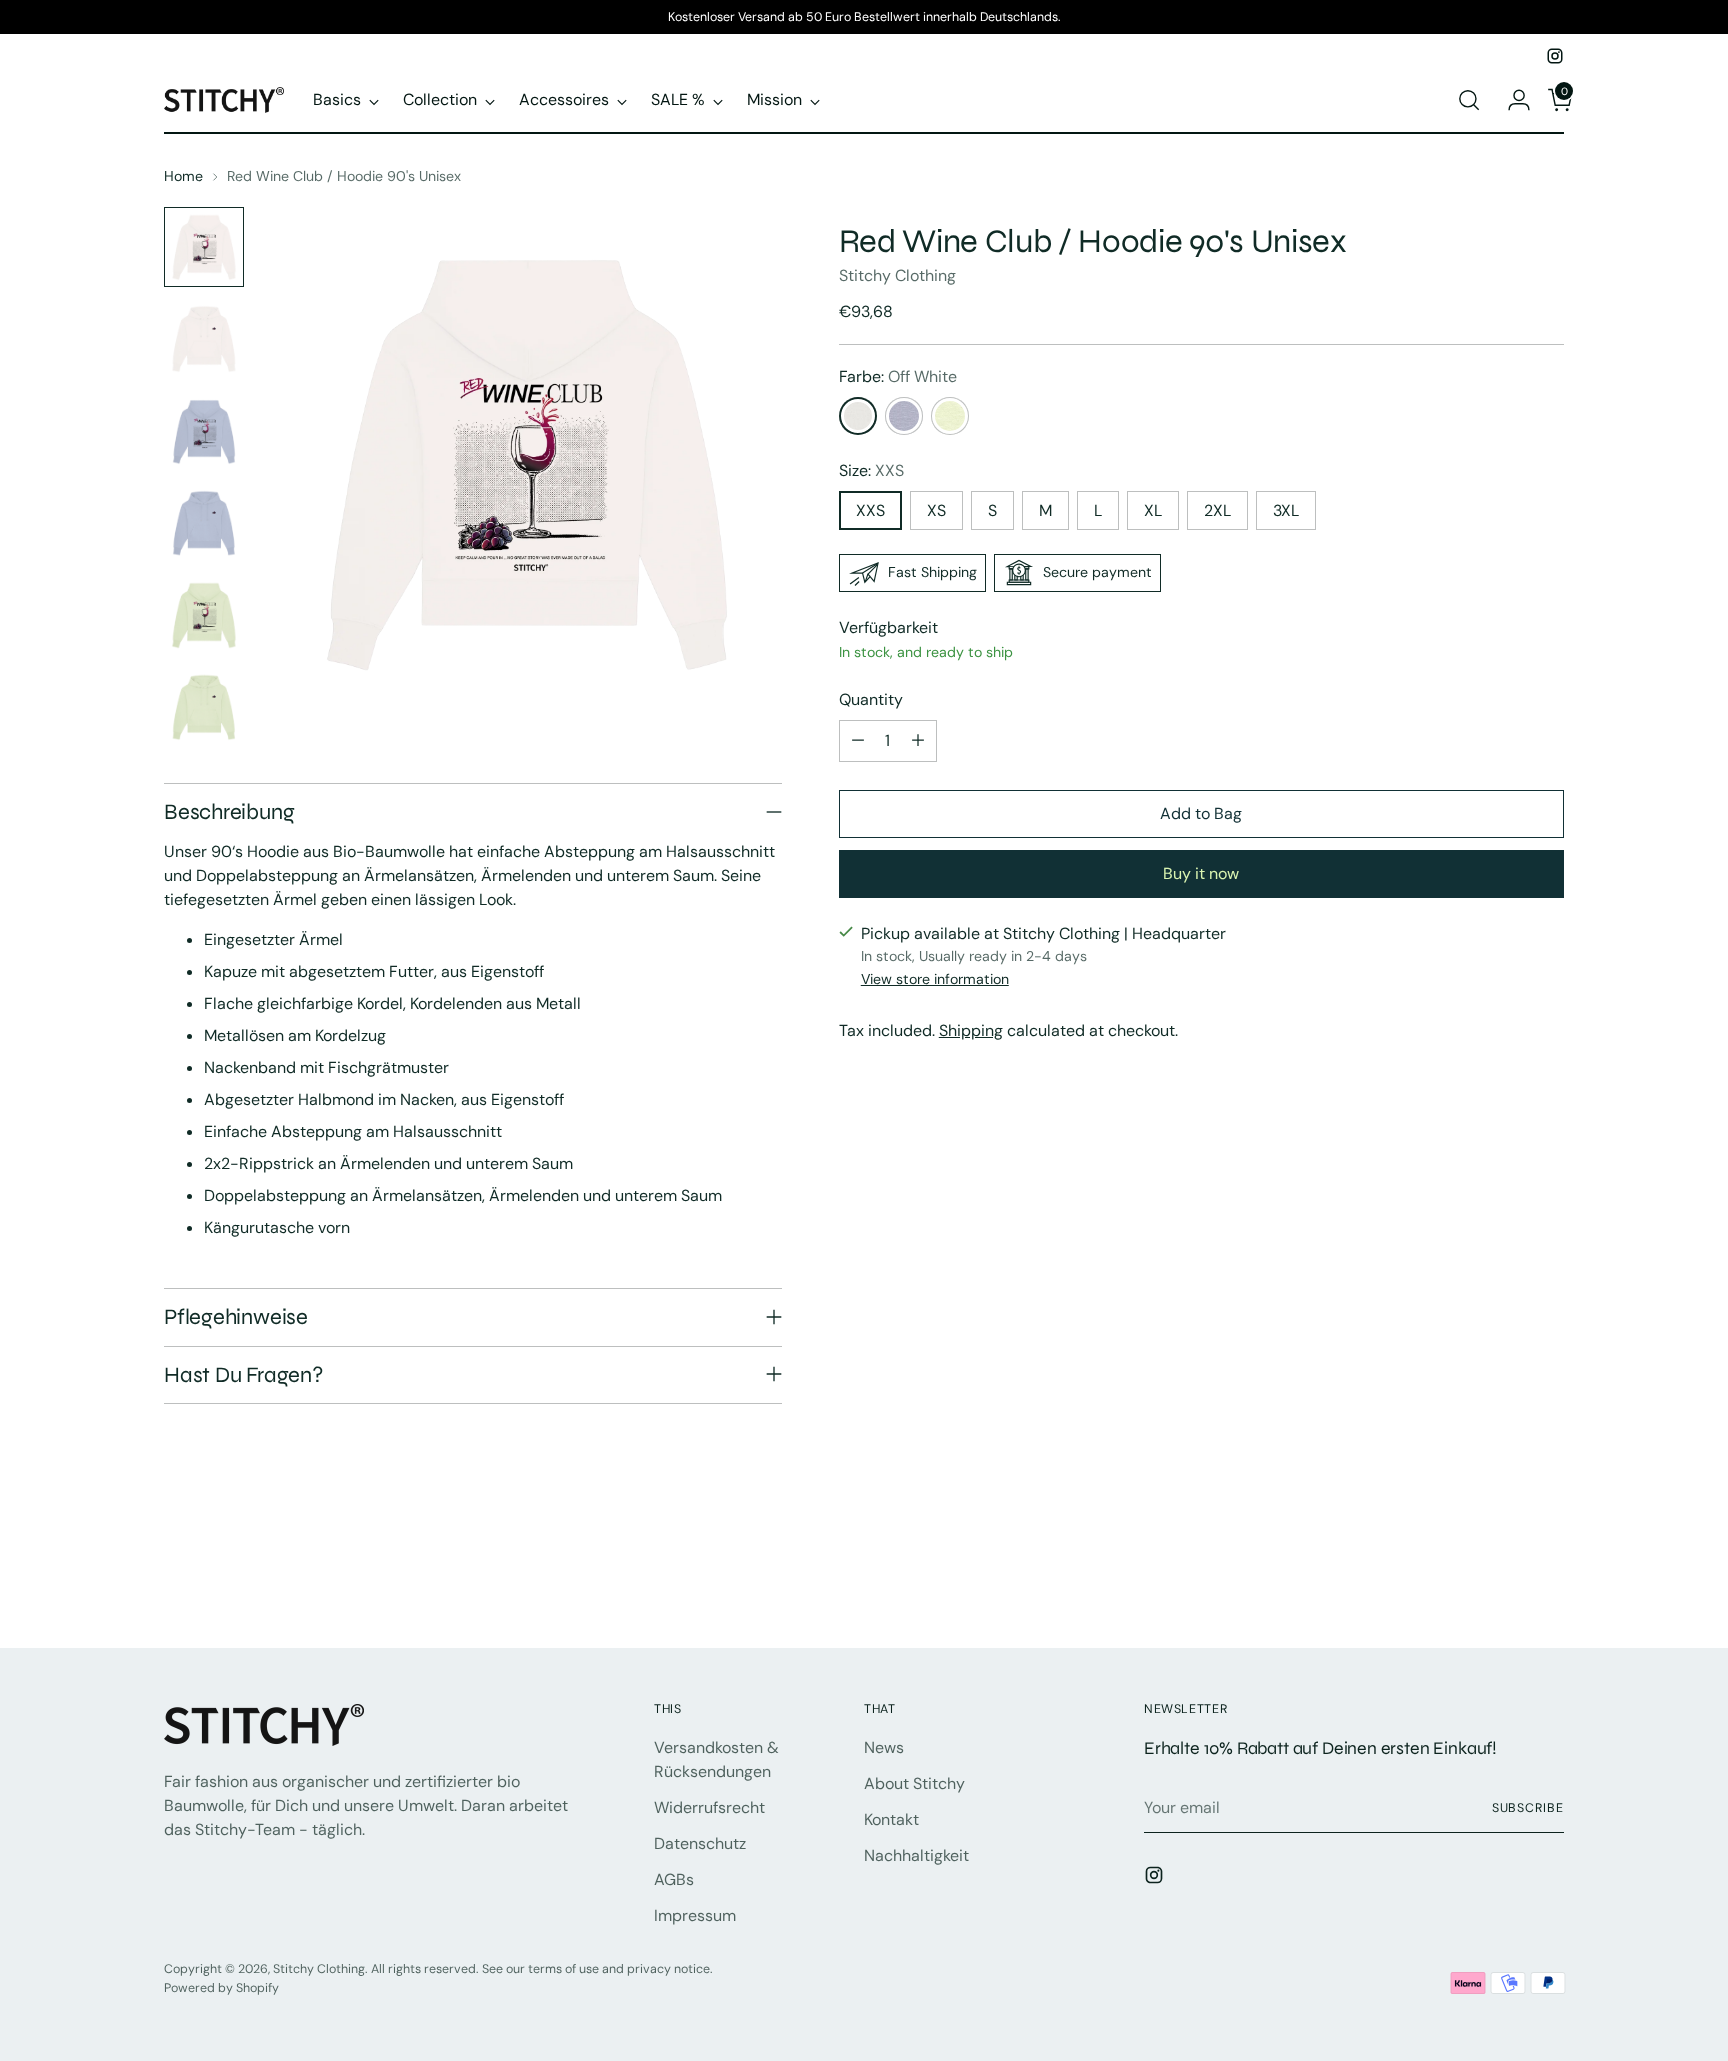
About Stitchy (914, 1783)
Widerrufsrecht (709, 1807)
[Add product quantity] (918, 741)
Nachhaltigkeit (916, 1855)
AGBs (674, 1879)
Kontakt (891, 1819)
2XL (1217, 510)
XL (1153, 510)
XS (936, 510)
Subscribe (1528, 1808)
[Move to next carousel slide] (1547, 1579)
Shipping (971, 1030)
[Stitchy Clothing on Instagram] (1555, 56)
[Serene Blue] (904, 416)
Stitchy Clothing (897, 275)
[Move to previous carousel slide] (1501, 1580)
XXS (870, 510)
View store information (935, 979)
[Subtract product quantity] (858, 741)
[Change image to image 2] (204, 339)
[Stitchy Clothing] (224, 99)
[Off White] (858, 416)
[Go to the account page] (1511, 100)
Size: (871, 470)
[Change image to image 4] (204, 523)
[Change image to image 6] (204, 707)
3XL (1286, 510)
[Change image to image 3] (204, 431)
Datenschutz (700, 1843)
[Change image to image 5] (204, 615)
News (884, 1747)
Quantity (871, 699)
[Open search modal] (1469, 100)
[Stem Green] (950, 416)
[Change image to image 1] (204, 247)
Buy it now (1201, 873)
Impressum (695, 1915)
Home (183, 176)
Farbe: (898, 376)
